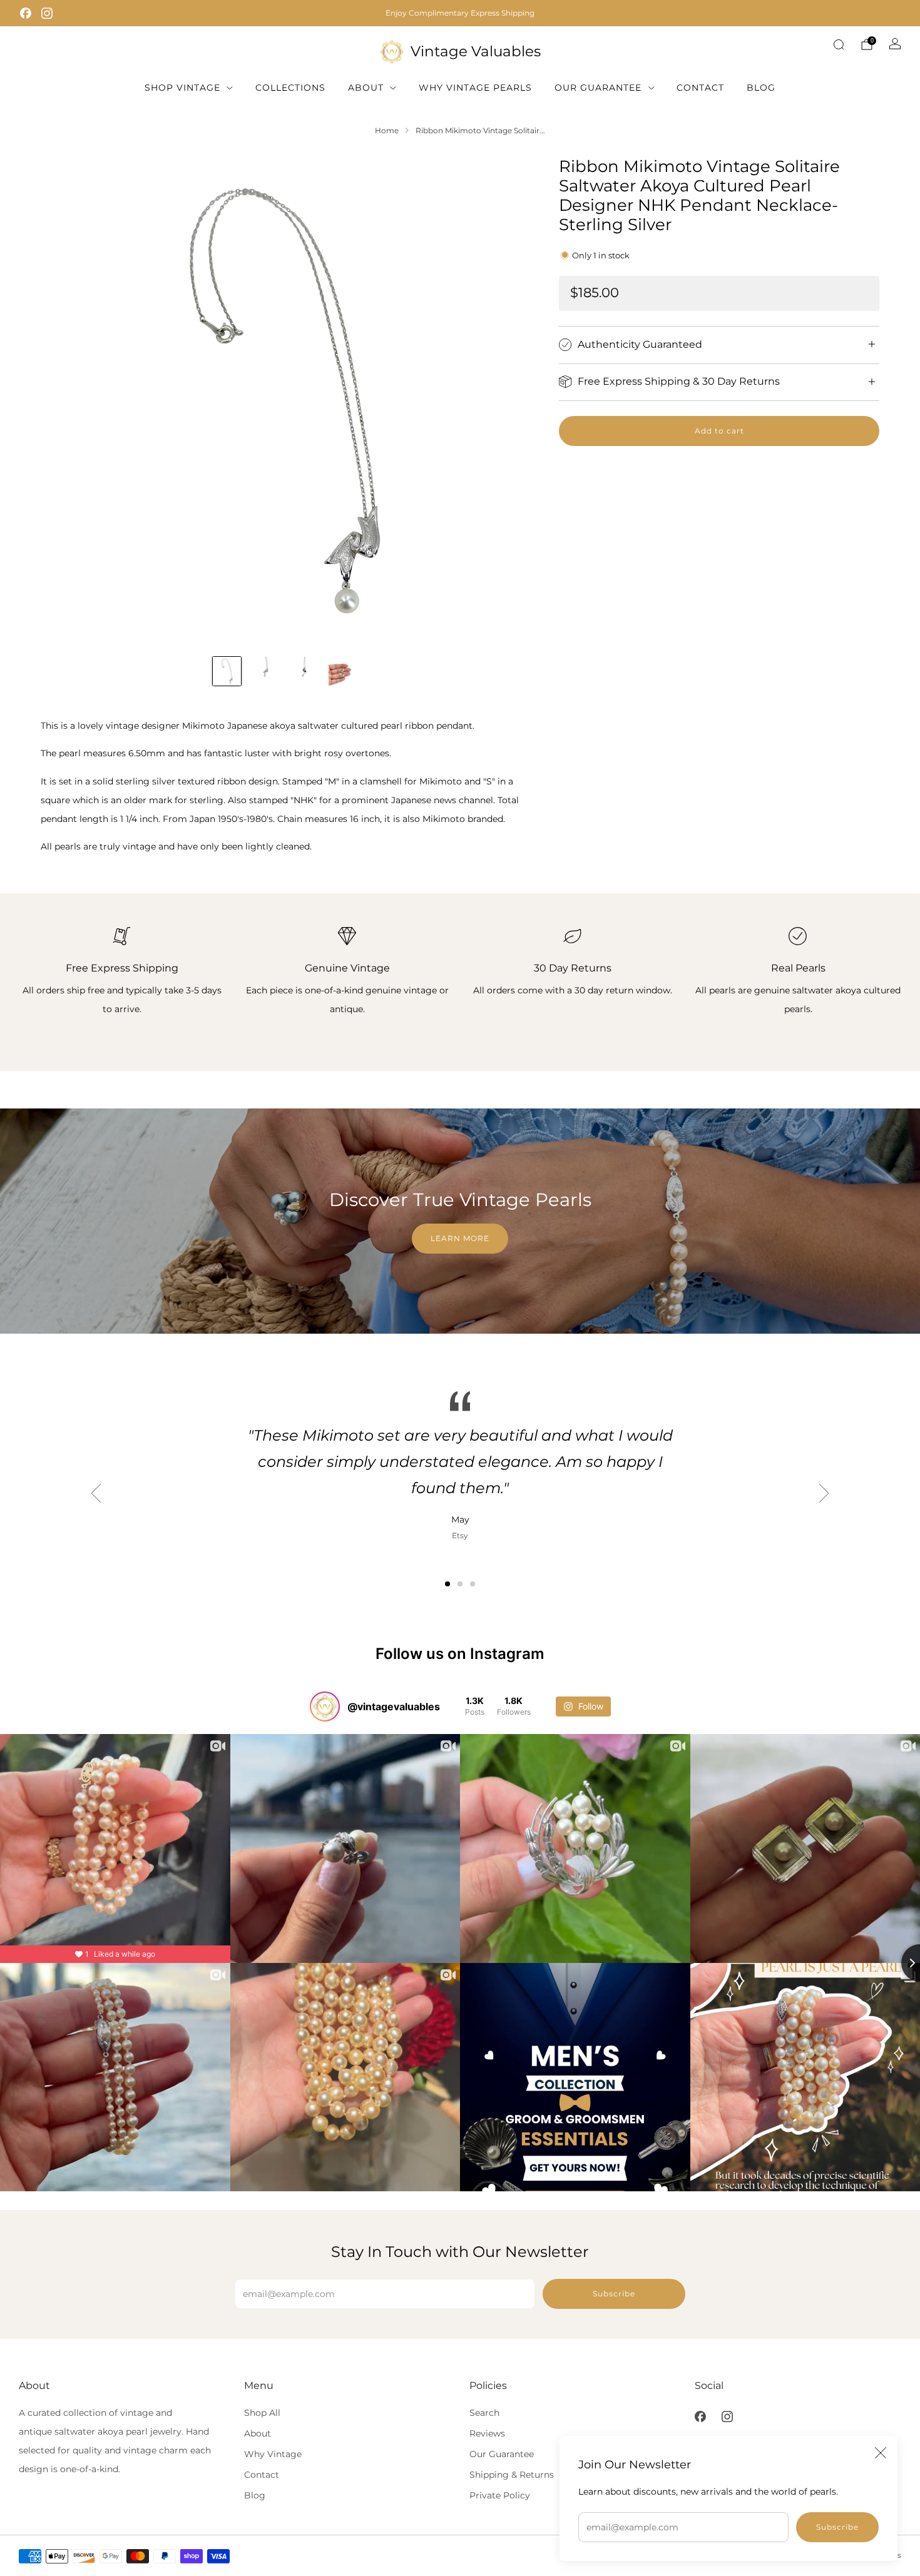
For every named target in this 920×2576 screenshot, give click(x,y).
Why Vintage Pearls (475, 88)
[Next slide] (504, 401)
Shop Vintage (182, 88)
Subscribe (837, 2527)
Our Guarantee (598, 88)
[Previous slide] (65, 401)
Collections (290, 88)
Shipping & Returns (512, 2475)
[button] (447, 1584)
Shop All (262, 2413)
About (366, 88)
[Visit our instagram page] (47, 13)
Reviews (487, 2433)
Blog (761, 88)
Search (484, 2413)
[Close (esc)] (881, 2453)
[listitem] (460, 13)
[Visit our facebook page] (26, 13)
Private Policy (500, 2495)
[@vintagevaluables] (325, 1706)
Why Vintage (273, 2454)
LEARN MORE (460, 1238)
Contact (700, 88)
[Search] (839, 44)
